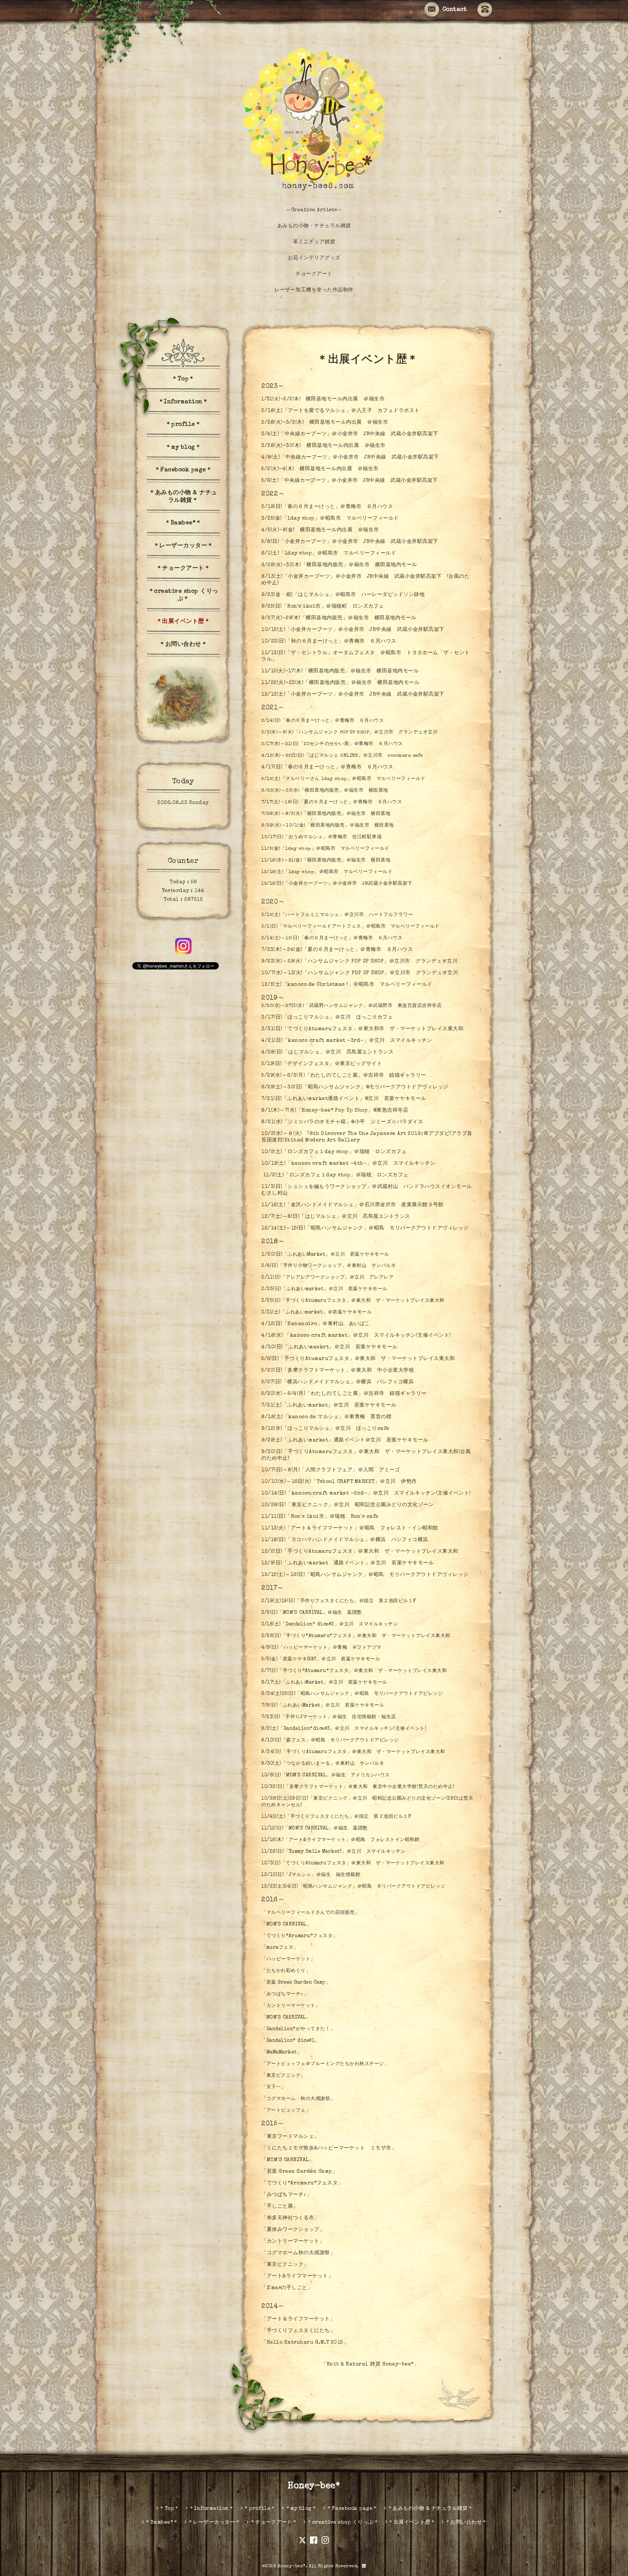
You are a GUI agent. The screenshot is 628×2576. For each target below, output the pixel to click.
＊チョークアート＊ (183, 569)
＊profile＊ (183, 425)
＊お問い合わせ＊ (183, 645)
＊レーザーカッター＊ (183, 546)
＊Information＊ (183, 402)
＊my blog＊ (183, 448)
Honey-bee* (314, 2486)
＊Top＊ (183, 379)
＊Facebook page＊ (183, 470)
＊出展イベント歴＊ (183, 622)
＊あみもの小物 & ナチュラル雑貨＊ (183, 497)
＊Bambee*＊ (183, 523)
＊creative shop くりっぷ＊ (183, 595)
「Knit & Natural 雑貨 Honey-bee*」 (370, 2364)
